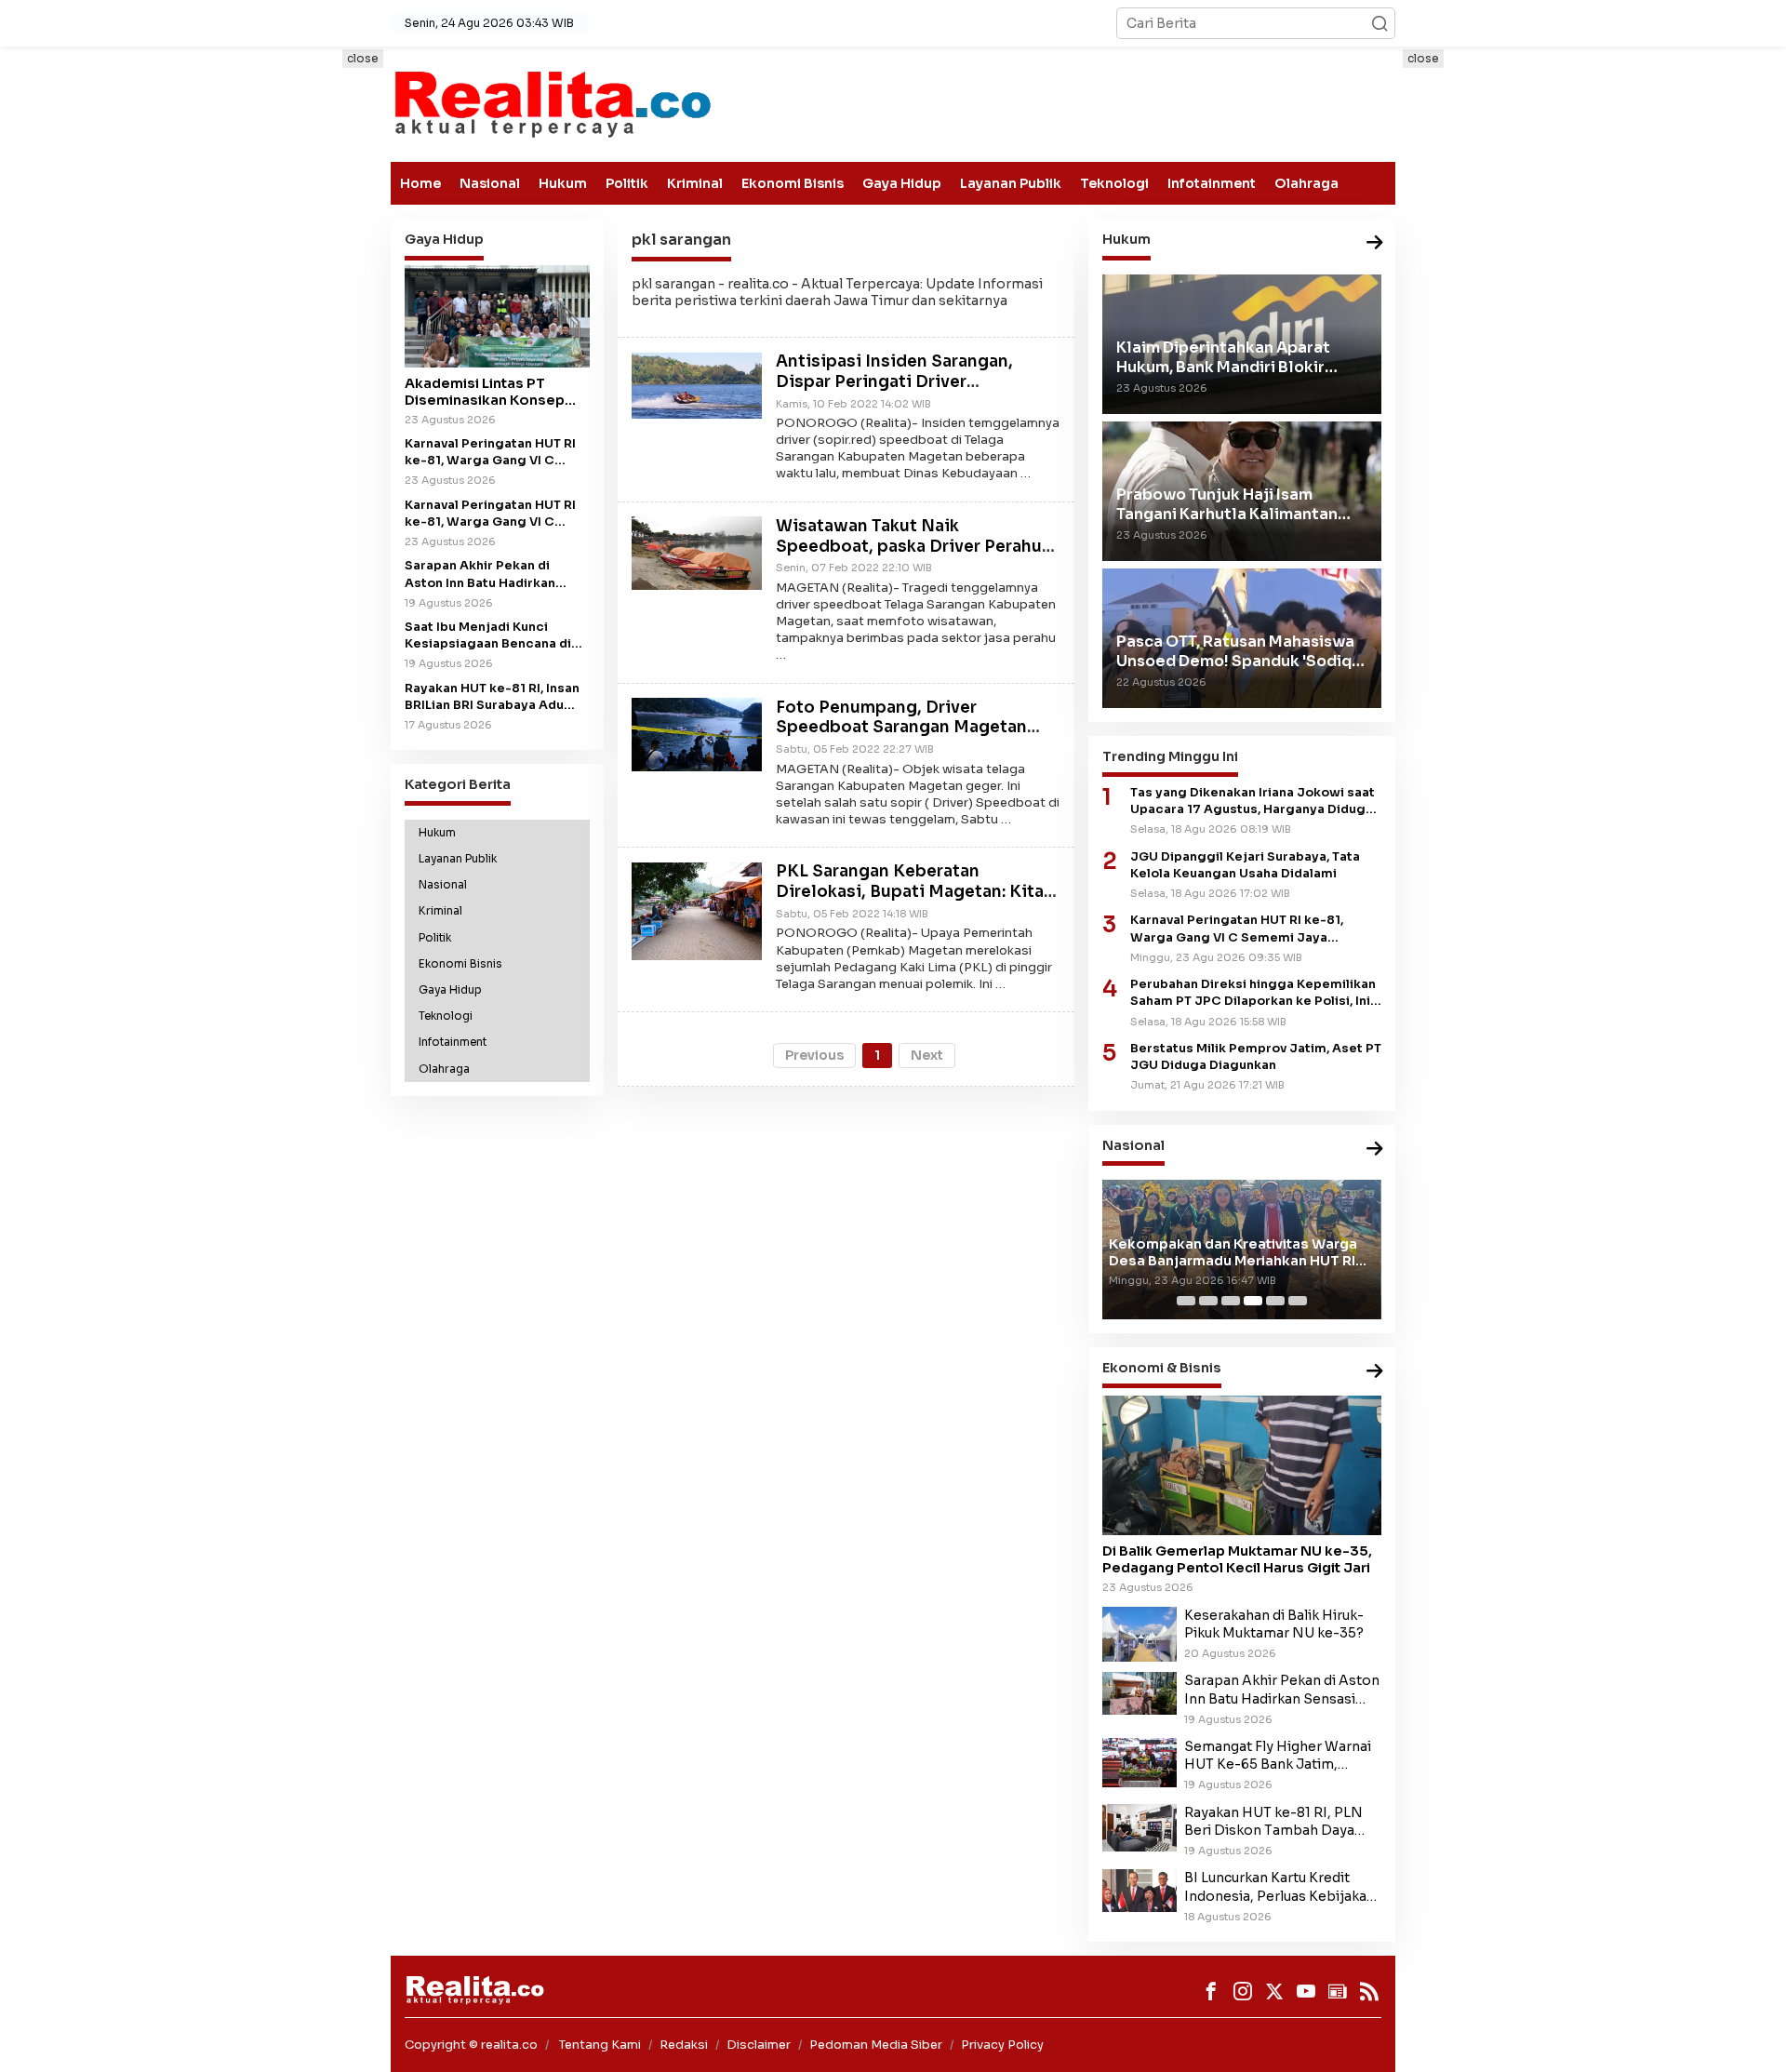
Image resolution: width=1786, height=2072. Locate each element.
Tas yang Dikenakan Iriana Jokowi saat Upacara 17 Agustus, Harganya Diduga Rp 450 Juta (1253, 802)
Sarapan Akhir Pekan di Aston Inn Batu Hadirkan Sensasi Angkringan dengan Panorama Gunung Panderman (494, 575)
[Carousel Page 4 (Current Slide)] (1253, 1301)
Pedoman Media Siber (876, 2045)
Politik (627, 183)
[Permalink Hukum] (1375, 243)
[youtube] (1306, 1991)
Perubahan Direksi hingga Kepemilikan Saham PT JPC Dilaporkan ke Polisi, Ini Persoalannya (1253, 993)
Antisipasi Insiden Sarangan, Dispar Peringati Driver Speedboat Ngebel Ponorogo (899, 383)
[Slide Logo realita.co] (551, 103)
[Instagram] (1243, 1991)
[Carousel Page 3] (1231, 1301)
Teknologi (1114, 183)
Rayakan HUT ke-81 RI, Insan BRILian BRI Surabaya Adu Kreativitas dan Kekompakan (495, 697)
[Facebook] (1211, 1991)
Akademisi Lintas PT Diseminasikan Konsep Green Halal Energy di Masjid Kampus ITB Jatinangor (485, 392)
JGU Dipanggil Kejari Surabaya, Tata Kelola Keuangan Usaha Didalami (1245, 865)
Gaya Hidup (902, 183)
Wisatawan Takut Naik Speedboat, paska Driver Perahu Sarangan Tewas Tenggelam (909, 547)
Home (420, 183)
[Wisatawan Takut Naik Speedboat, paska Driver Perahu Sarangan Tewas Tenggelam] (697, 552)
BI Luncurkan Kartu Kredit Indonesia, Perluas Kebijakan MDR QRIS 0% (1280, 1887)
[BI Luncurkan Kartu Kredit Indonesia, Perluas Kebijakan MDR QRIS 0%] (1140, 1890)
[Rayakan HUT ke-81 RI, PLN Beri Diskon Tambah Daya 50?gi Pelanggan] (1140, 1826)
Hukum (563, 183)
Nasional (490, 183)
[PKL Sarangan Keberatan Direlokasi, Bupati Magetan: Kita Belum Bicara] (697, 910)
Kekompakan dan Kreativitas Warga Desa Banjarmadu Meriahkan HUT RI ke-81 (1233, 1252)
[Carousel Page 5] (1275, 1301)
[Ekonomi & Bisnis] (1375, 1372)
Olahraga (1306, 183)
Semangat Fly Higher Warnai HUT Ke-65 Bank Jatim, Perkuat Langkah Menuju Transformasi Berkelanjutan (1278, 1756)
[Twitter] (1274, 1991)
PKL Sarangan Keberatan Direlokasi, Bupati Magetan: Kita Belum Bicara (910, 893)
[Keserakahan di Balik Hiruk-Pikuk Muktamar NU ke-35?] (1140, 1633)
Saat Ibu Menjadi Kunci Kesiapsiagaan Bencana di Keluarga (488, 636)
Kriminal (695, 183)
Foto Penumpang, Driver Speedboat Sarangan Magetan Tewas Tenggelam (901, 728)
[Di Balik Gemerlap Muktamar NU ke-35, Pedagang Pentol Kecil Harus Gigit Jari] (1242, 1465)
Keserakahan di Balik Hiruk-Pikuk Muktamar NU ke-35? (1274, 1624)
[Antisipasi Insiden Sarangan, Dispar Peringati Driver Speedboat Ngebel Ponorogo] (697, 384)
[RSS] (1369, 1991)
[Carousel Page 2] (1208, 1301)
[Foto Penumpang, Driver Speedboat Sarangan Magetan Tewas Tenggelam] (697, 733)
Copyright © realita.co (471, 2045)
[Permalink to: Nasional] (1375, 1150)
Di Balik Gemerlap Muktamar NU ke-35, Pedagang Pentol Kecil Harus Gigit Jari (1237, 1559)
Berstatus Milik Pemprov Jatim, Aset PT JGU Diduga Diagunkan (1256, 1057)
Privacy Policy (1002, 2045)
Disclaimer (759, 2045)
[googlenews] (1338, 1991)
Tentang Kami (600, 2045)
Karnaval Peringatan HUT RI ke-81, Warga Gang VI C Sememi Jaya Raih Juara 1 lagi (490, 453)
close (363, 58)
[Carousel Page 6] (1298, 1301)
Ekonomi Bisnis (793, 183)
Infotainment (1212, 183)
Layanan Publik (1011, 183)
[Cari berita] (1379, 23)
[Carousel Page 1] (1186, 1301)
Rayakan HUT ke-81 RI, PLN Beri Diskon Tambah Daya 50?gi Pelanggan (1273, 1822)
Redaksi (684, 2045)
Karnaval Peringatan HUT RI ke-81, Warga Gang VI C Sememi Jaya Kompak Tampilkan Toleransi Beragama (490, 514)
